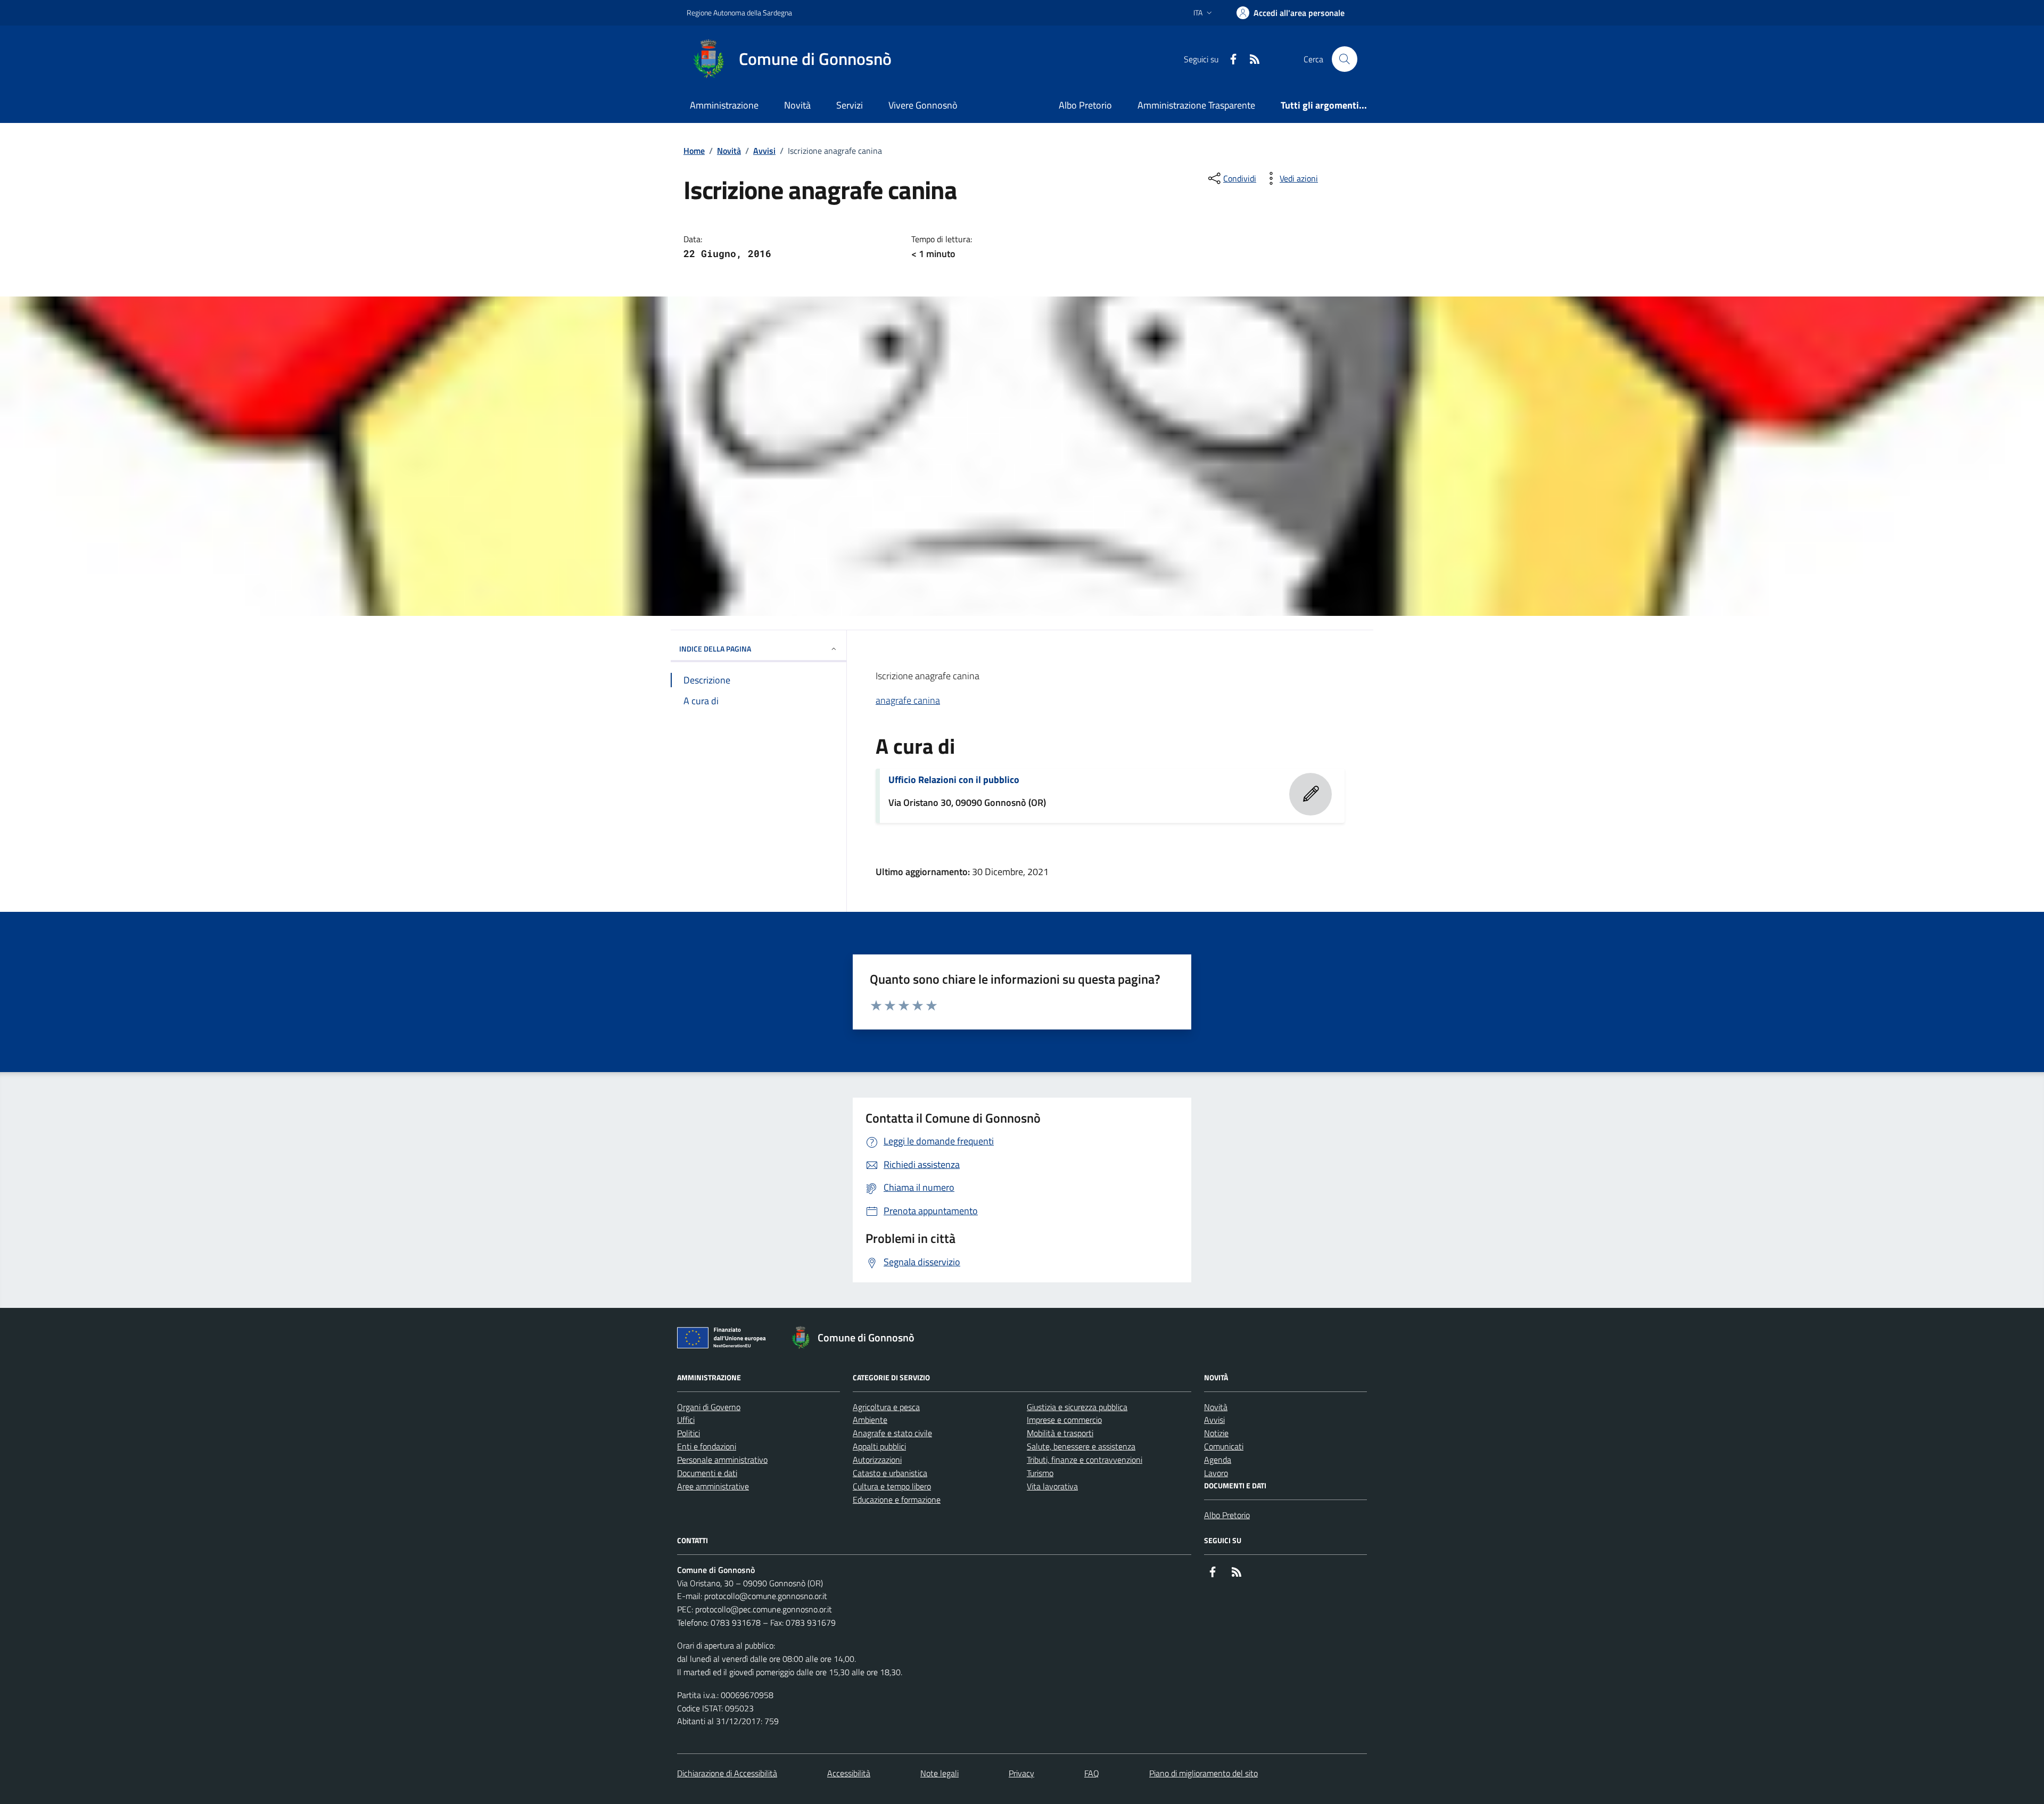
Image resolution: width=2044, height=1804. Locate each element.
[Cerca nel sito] (1345, 59)
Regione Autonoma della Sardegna (739, 13)
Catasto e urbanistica (890, 1473)
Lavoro (1216, 1473)
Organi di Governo (709, 1407)
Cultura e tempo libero (892, 1486)
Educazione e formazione (897, 1500)
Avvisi (764, 151)
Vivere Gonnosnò (923, 105)
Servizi (850, 105)
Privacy (1021, 1773)
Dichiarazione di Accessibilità (727, 1773)
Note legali (939, 1773)
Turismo (1040, 1473)
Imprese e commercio (1064, 1420)
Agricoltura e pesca (886, 1407)
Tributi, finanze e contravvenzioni (1085, 1460)
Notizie (1216, 1433)
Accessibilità (849, 1773)
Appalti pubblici (879, 1446)
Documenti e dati (707, 1473)
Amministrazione (724, 105)
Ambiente (870, 1420)
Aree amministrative (713, 1486)
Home (694, 151)
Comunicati (1224, 1446)
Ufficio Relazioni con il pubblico (954, 780)
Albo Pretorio (1085, 105)
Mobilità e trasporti (1060, 1433)
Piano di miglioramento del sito (1204, 1773)
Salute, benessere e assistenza (1081, 1446)
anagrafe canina (908, 700)
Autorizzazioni (877, 1460)
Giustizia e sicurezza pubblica (1077, 1407)
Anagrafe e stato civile (892, 1433)
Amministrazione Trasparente (1196, 105)
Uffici (686, 1420)
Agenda (1218, 1460)
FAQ (1092, 1773)
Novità (797, 105)
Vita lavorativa (1052, 1486)
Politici (689, 1433)
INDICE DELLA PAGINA (715, 649)
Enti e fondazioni (707, 1446)
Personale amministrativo (722, 1460)
